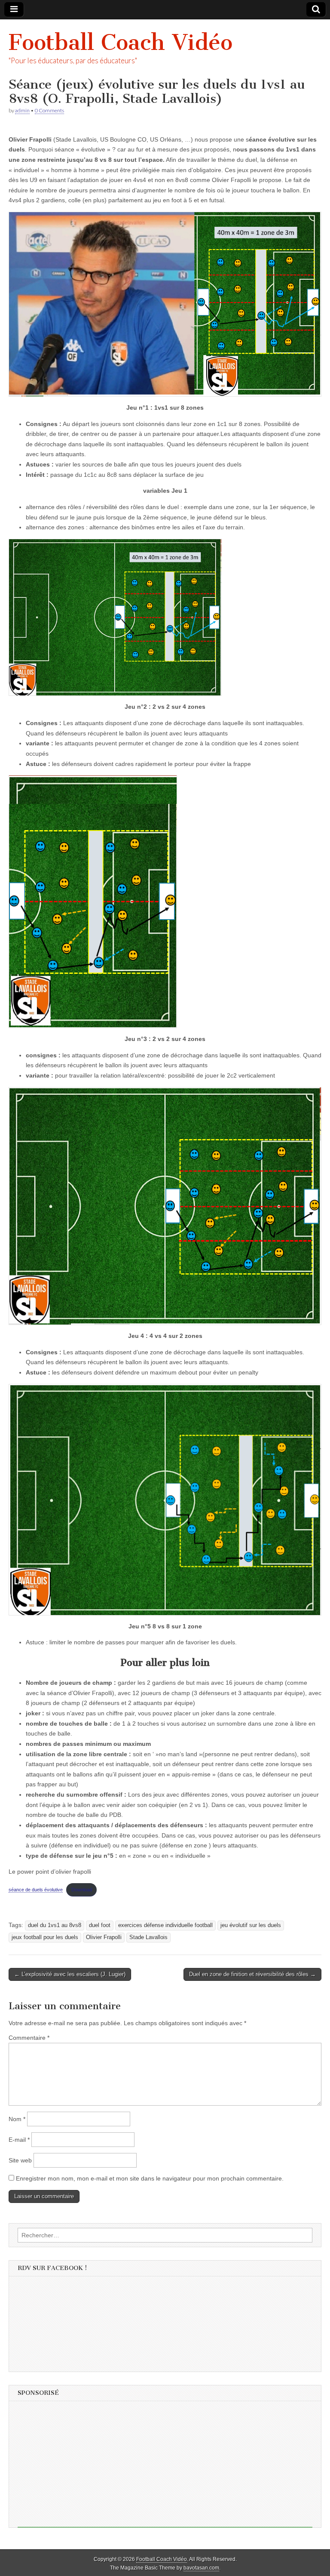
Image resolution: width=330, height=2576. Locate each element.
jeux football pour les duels (45, 1937)
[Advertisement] (165, 2467)
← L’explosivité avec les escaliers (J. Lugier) (70, 1974)
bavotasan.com (201, 2568)
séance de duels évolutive (36, 1890)
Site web (20, 2160)
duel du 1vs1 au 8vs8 (55, 1925)
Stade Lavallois (148, 1937)
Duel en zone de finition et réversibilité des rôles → (252, 1974)
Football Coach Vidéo (121, 42)
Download (82, 1890)
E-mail (19, 2140)
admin (22, 110)
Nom (17, 2119)
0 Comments (49, 110)
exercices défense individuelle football (165, 1925)
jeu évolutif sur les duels (251, 1925)
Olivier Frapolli (104, 1937)
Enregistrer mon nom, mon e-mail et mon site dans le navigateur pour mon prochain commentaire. (150, 2178)
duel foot (100, 1925)
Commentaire (29, 2038)
